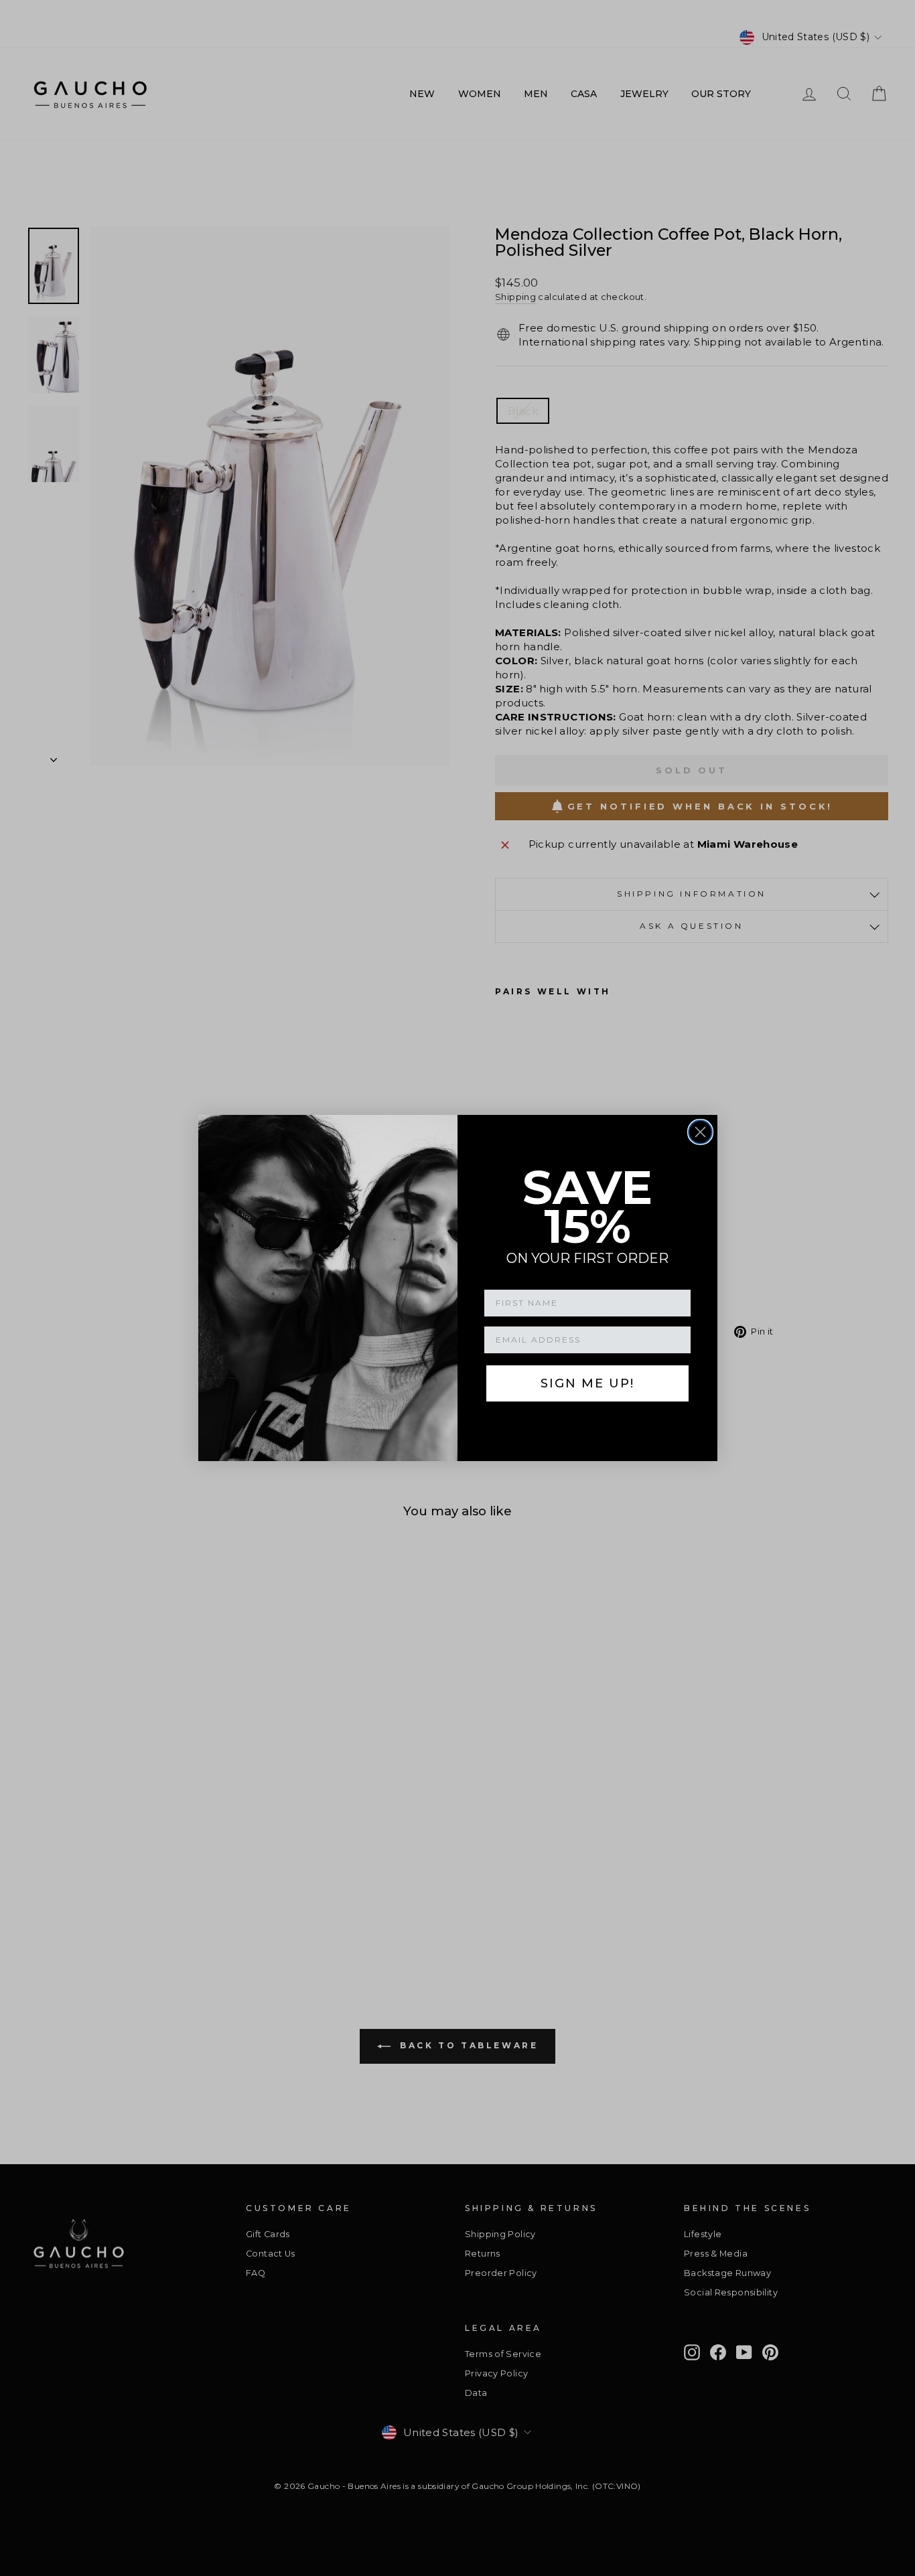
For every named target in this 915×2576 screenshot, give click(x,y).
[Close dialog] (700, 1132)
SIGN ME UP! (587, 1383)
